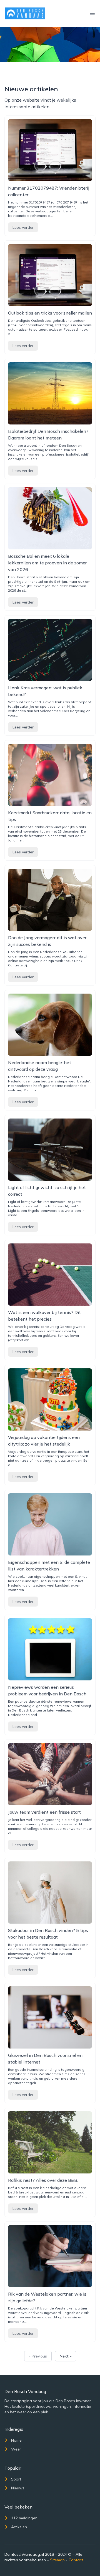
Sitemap (57, 2560)
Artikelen (19, 2527)
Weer (16, 2449)
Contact (76, 2560)
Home (16, 2440)
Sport (16, 2479)
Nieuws (18, 2488)
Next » (66, 2356)
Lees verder (23, 227)
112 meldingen (24, 2518)
